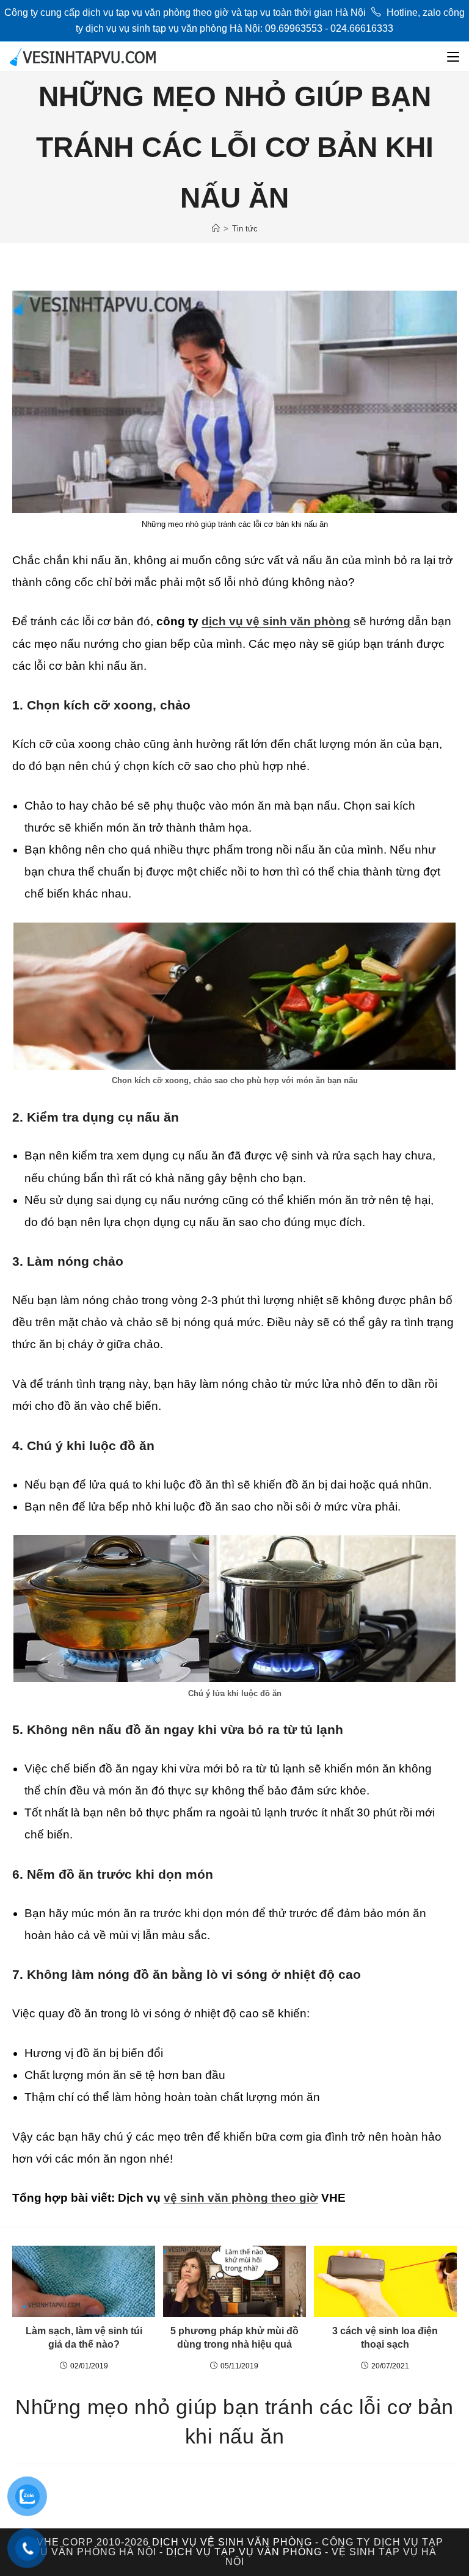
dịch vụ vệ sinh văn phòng (276, 621)
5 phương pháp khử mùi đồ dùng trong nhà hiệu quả (234, 2338)
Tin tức (245, 229)
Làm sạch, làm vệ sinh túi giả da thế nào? (84, 2338)
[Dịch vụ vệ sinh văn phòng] (216, 229)
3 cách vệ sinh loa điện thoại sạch (385, 2338)
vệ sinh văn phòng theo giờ (241, 2198)
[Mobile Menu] (453, 56)
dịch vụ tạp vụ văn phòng (244, 2552)
